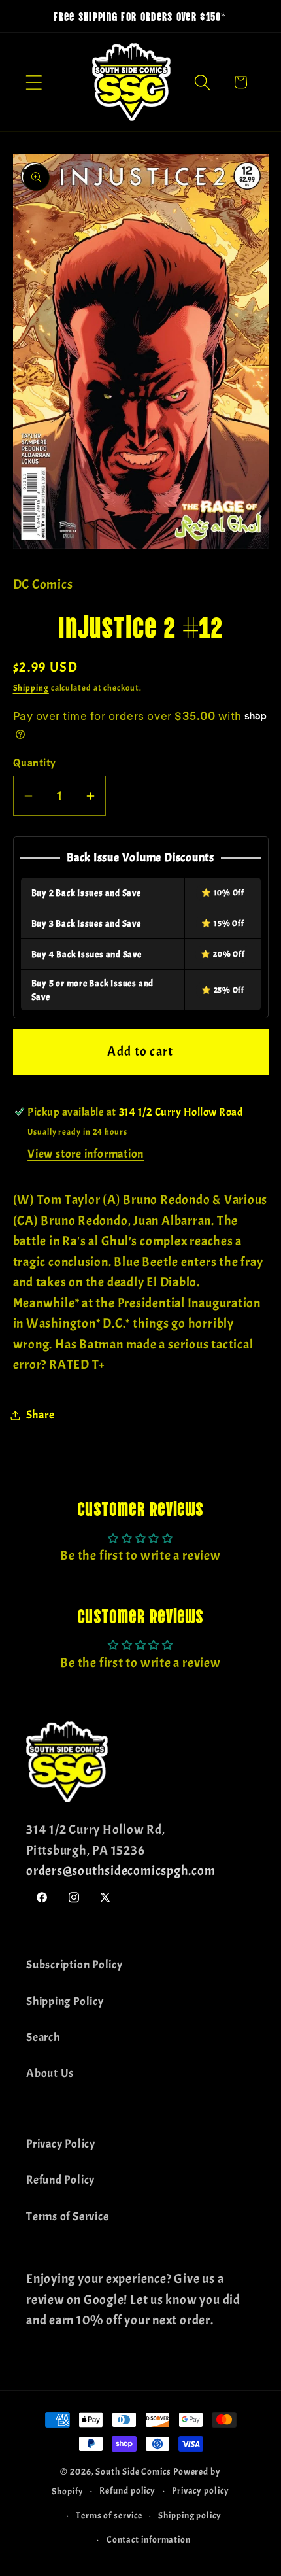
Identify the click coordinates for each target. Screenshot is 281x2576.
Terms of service (109, 2515)
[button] (34, 82)
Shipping (31, 688)
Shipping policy (190, 2515)
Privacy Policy (61, 2144)
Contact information (149, 2539)
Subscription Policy (74, 1965)
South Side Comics (133, 2471)
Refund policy (127, 2490)
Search (43, 2037)
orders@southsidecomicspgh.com (121, 1871)
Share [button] (41, 1415)
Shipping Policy (65, 2001)
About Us (50, 2073)
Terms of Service (67, 2217)
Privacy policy (201, 2490)
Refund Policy (60, 2180)
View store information (86, 1154)
